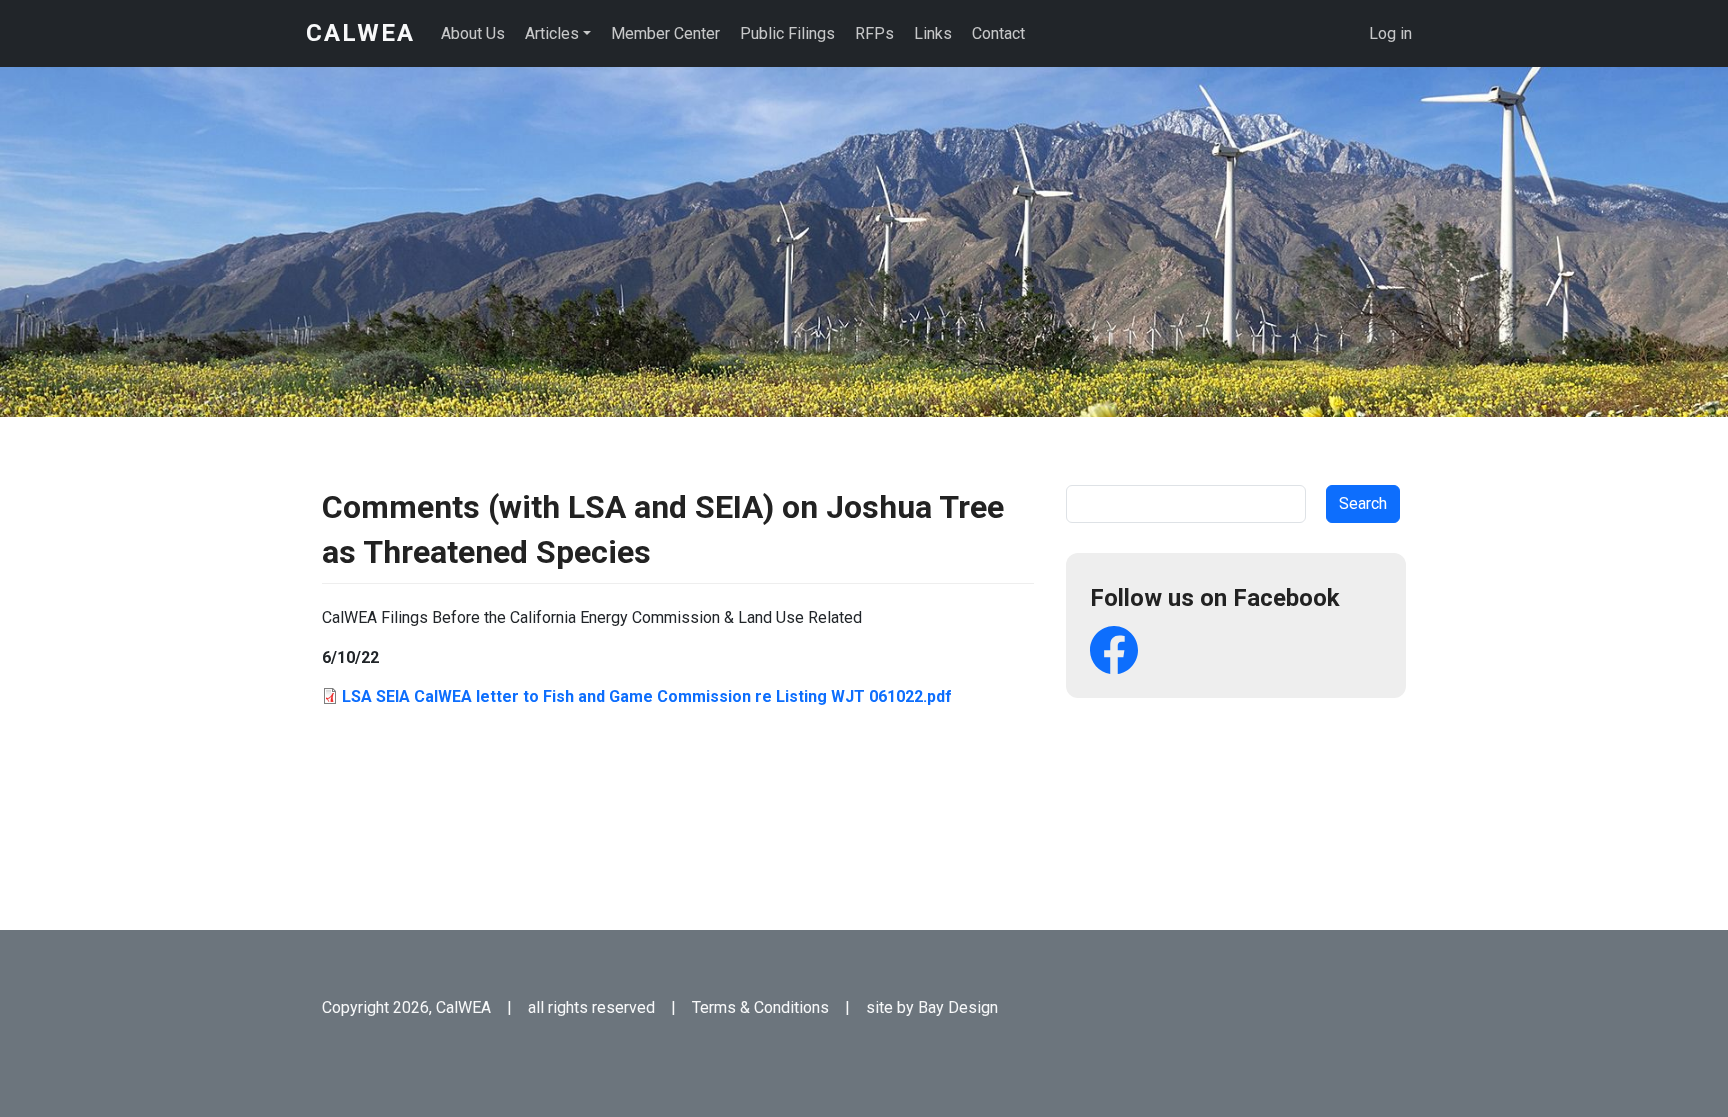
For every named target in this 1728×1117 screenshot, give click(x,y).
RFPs (874, 33)
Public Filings (787, 33)
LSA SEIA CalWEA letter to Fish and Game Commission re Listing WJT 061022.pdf (647, 696)
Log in (1390, 33)
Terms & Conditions (760, 1007)
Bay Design (958, 1007)
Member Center (665, 33)
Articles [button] (552, 33)
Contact (998, 33)
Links (933, 33)
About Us (473, 33)
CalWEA (360, 33)
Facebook (1114, 650)
